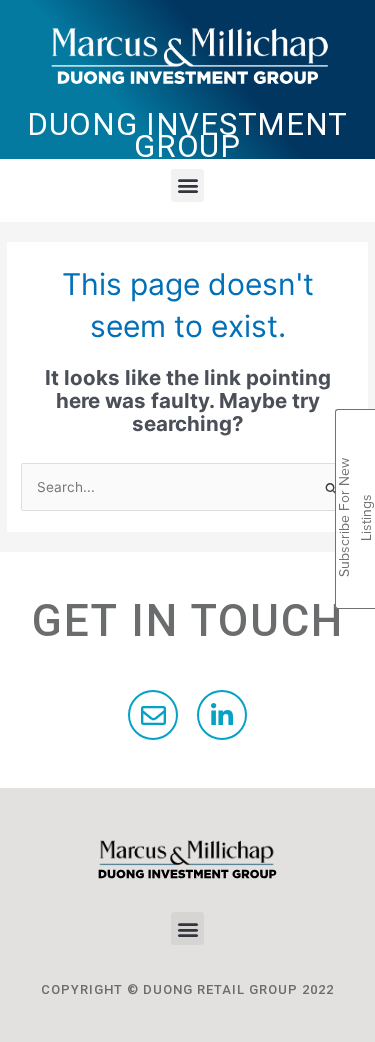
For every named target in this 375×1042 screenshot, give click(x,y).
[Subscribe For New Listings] (355, 432)
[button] (187, 185)
